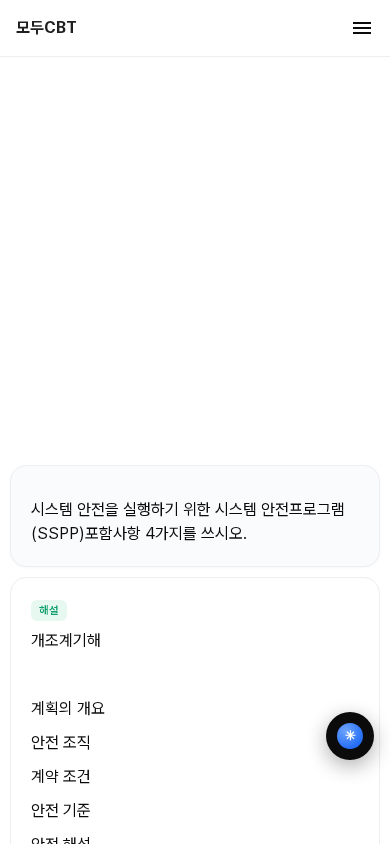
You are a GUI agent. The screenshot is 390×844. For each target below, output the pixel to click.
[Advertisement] (195, 260)
